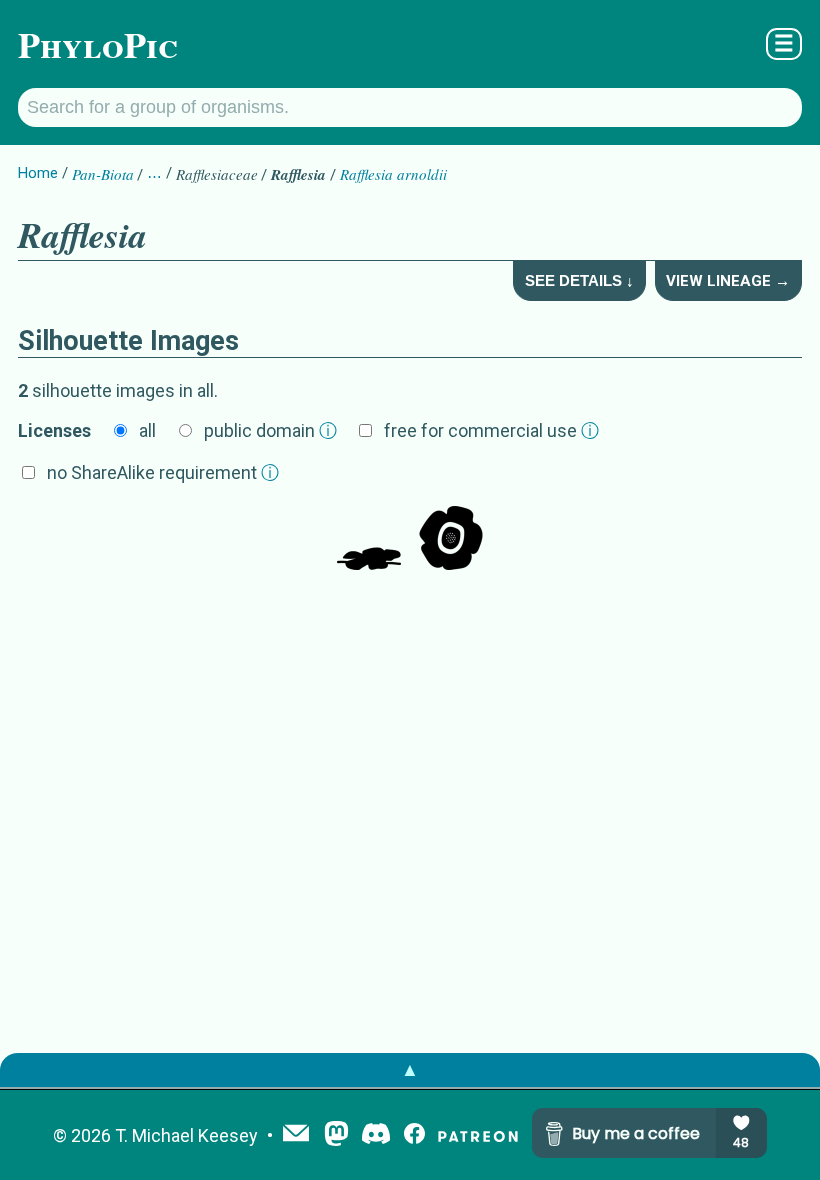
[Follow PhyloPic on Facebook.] (414, 1135)
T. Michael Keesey (186, 1135)
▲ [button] (410, 1069)
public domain (270, 430)
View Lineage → (728, 281)
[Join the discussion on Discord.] (376, 1135)
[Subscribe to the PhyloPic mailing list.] (296, 1135)
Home (38, 173)
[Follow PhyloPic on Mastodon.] (336, 1135)
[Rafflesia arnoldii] (369, 540)
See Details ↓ (579, 280)
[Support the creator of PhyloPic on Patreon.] (478, 1135)
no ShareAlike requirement (163, 472)
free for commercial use (491, 430)
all (147, 430)
